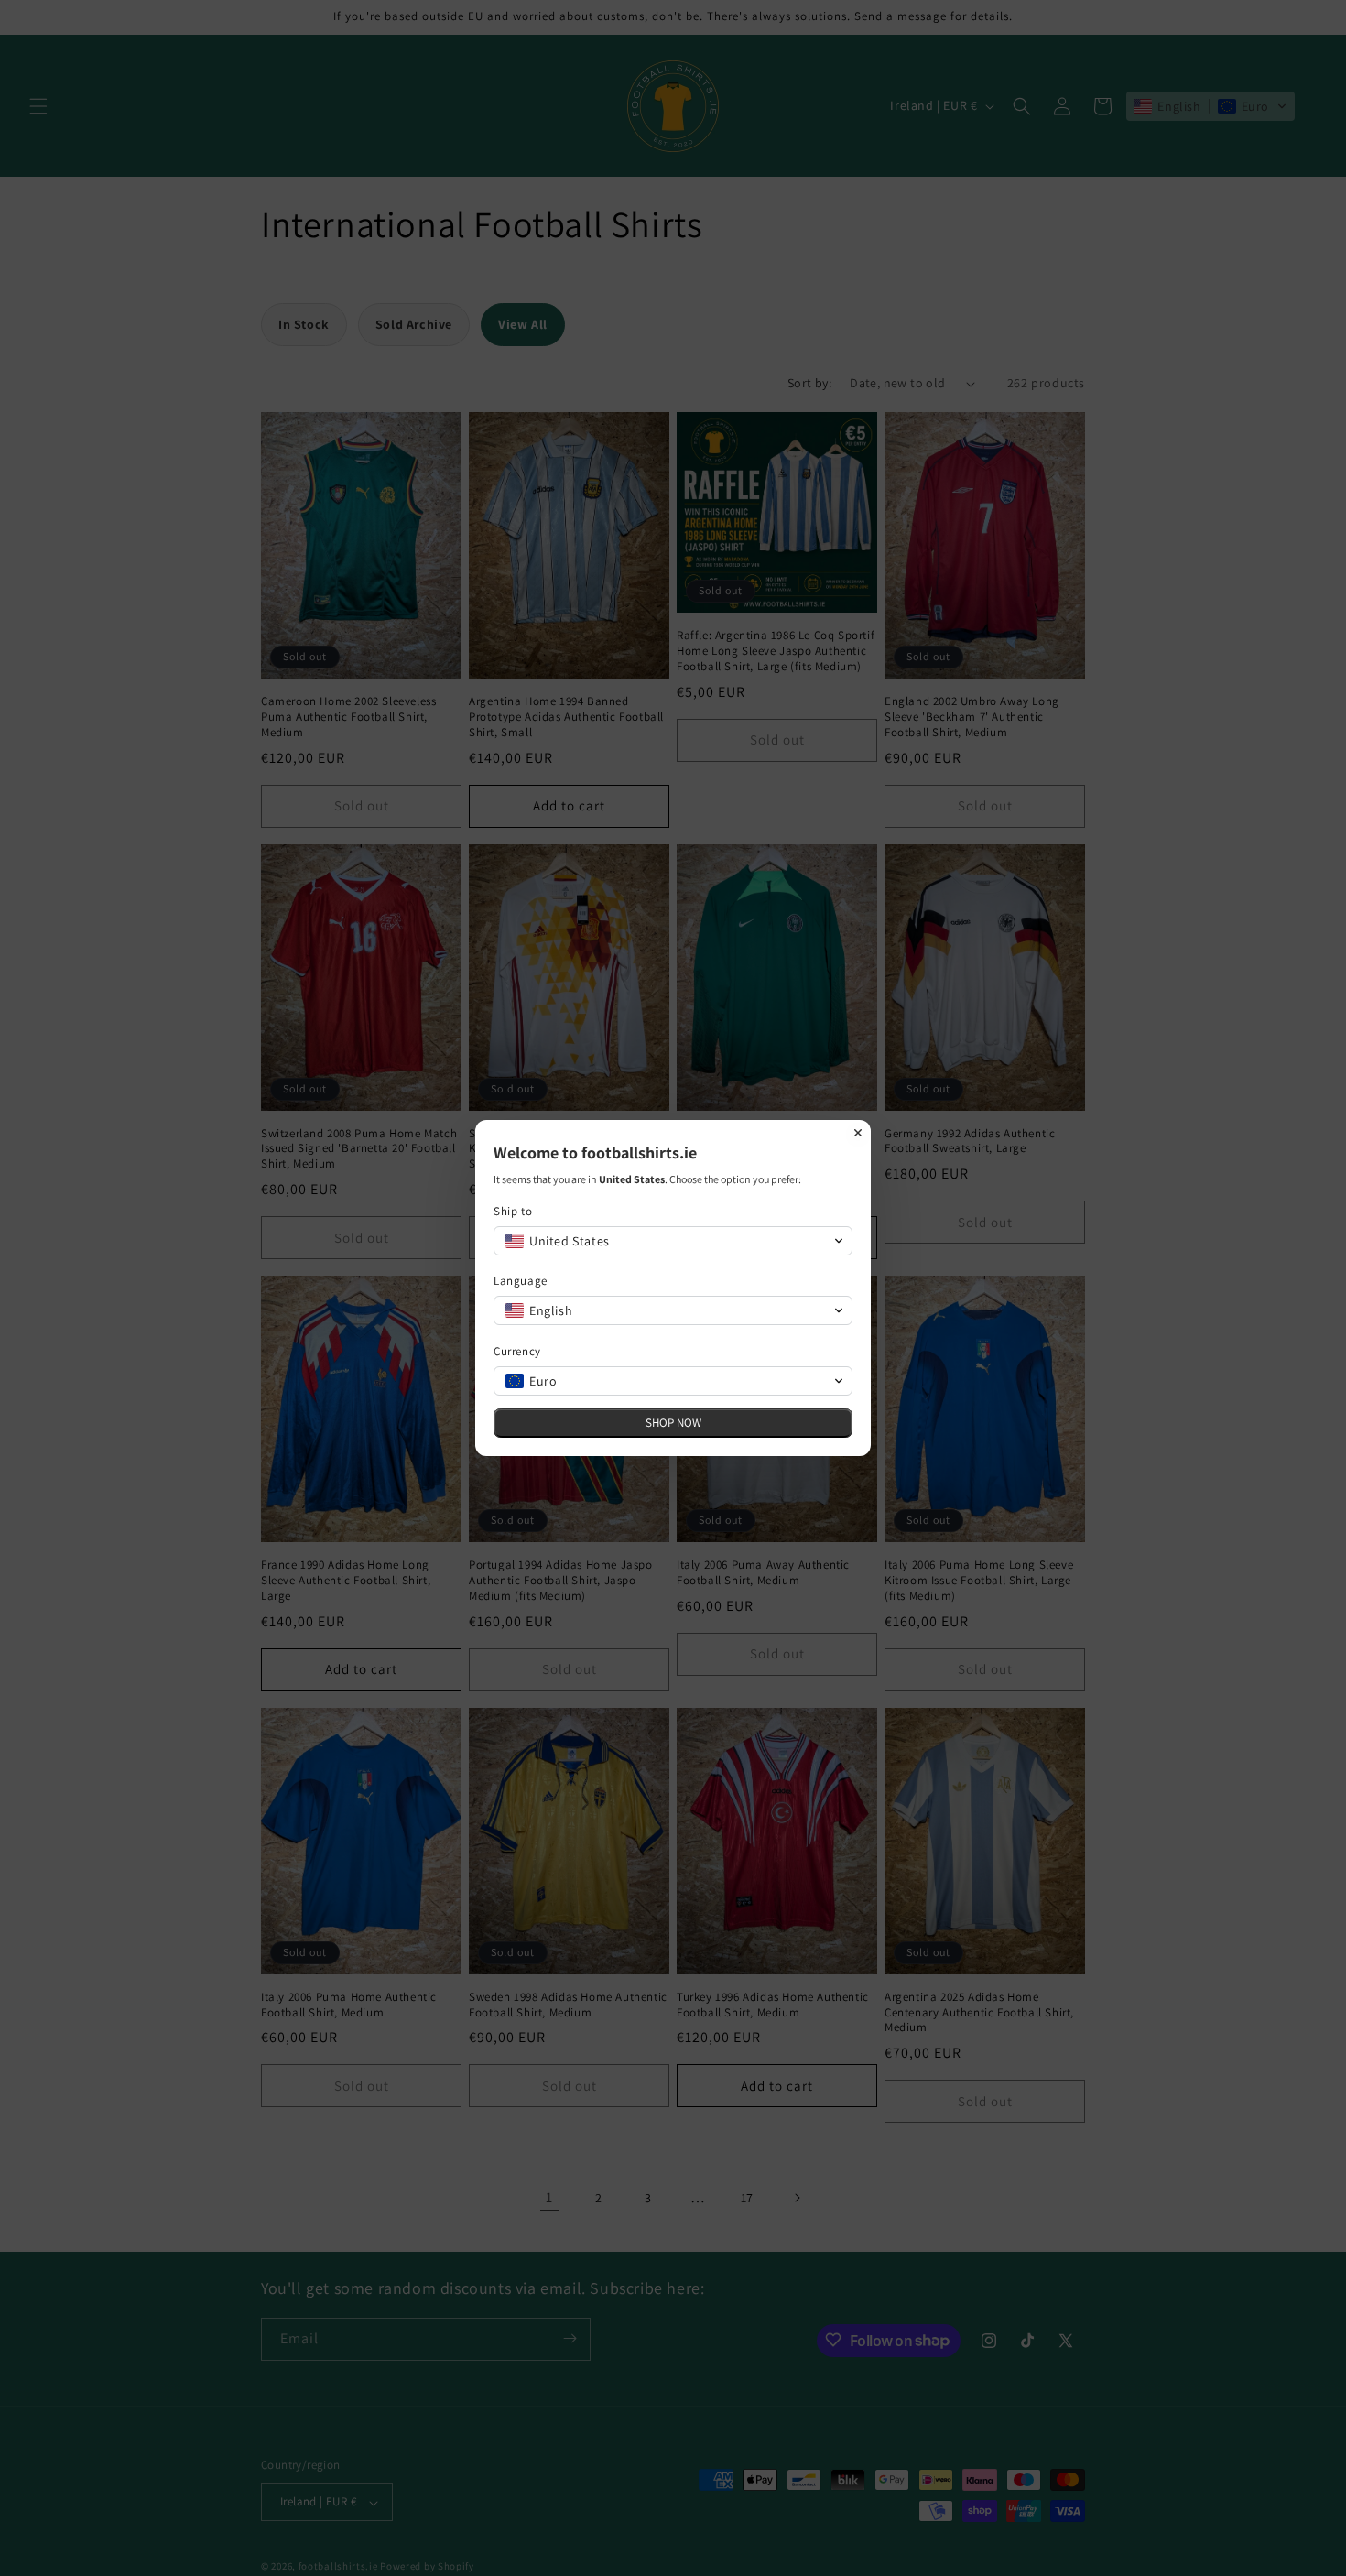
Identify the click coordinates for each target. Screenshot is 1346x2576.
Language (521, 1281)
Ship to (513, 1211)
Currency (517, 1351)
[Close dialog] (858, 1133)
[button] (673, 1241)
